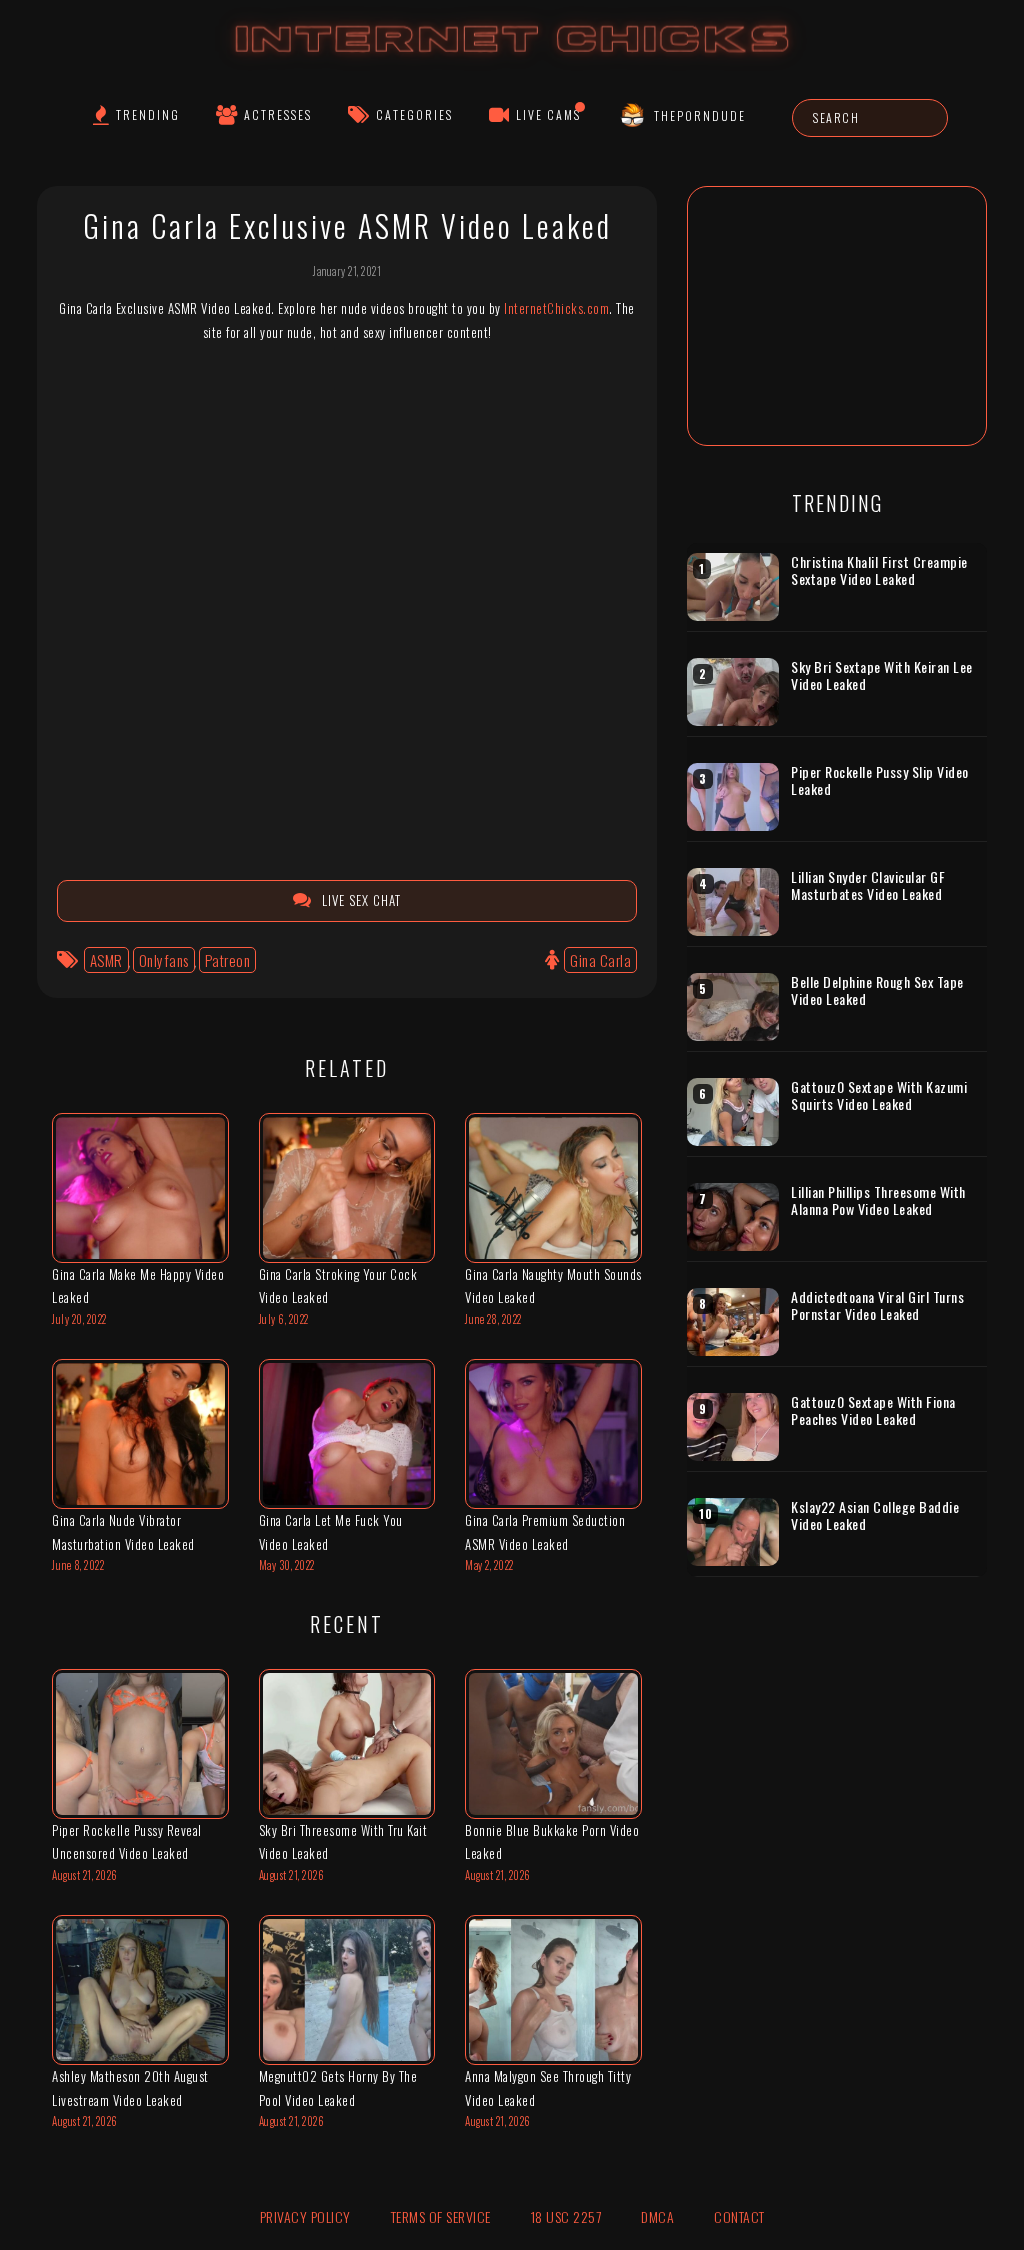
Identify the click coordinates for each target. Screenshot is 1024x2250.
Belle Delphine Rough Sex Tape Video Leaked (877, 990)
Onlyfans (164, 960)
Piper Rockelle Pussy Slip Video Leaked (880, 780)
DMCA (657, 2216)
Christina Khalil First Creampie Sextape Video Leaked (879, 570)
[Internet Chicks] (512, 58)
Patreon (228, 960)
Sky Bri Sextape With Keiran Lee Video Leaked (882, 675)
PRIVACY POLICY (305, 2216)
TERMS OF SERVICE (441, 2216)
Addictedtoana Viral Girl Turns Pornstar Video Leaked (877, 1305)
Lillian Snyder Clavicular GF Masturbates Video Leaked (868, 885)
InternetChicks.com (556, 308)
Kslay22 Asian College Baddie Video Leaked (875, 1515)
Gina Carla (600, 960)
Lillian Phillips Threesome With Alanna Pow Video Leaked (878, 1200)
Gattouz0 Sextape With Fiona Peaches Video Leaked (873, 1410)
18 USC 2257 (566, 2216)
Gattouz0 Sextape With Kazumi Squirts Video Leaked (879, 1095)
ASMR (106, 960)
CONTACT (739, 2216)
